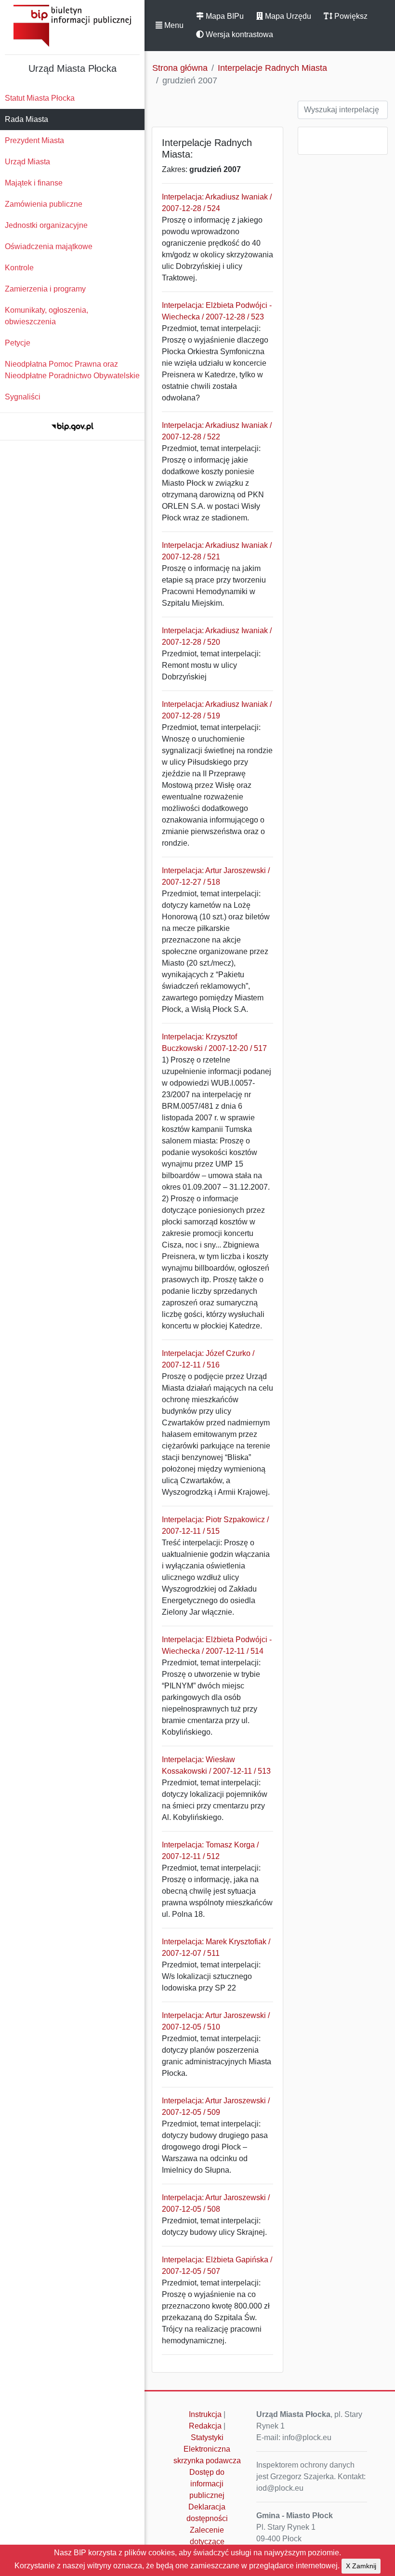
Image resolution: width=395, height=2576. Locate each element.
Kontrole (19, 268)
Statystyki (207, 2437)
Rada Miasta (26, 119)
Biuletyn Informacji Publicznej (72, 26)
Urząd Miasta (27, 162)
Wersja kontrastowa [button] (238, 34)
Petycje (18, 343)
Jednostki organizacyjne (46, 225)
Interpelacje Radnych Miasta (272, 68)
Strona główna (180, 68)
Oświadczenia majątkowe (49, 246)
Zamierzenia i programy (45, 289)
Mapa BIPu (224, 16)
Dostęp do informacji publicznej (207, 2484)
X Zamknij (361, 2566)
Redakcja (205, 2426)
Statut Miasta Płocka (40, 98)
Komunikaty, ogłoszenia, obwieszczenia (46, 316)
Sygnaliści (23, 397)
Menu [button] (173, 25)
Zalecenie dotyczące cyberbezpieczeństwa (210, 2542)
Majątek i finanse (34, 183)
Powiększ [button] (350, 16)
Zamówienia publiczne (44, 204)
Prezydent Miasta (34, 140)
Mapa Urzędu (287, 16)
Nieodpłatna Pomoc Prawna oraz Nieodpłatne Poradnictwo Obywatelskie (72, 370)
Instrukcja (205, 2414)
